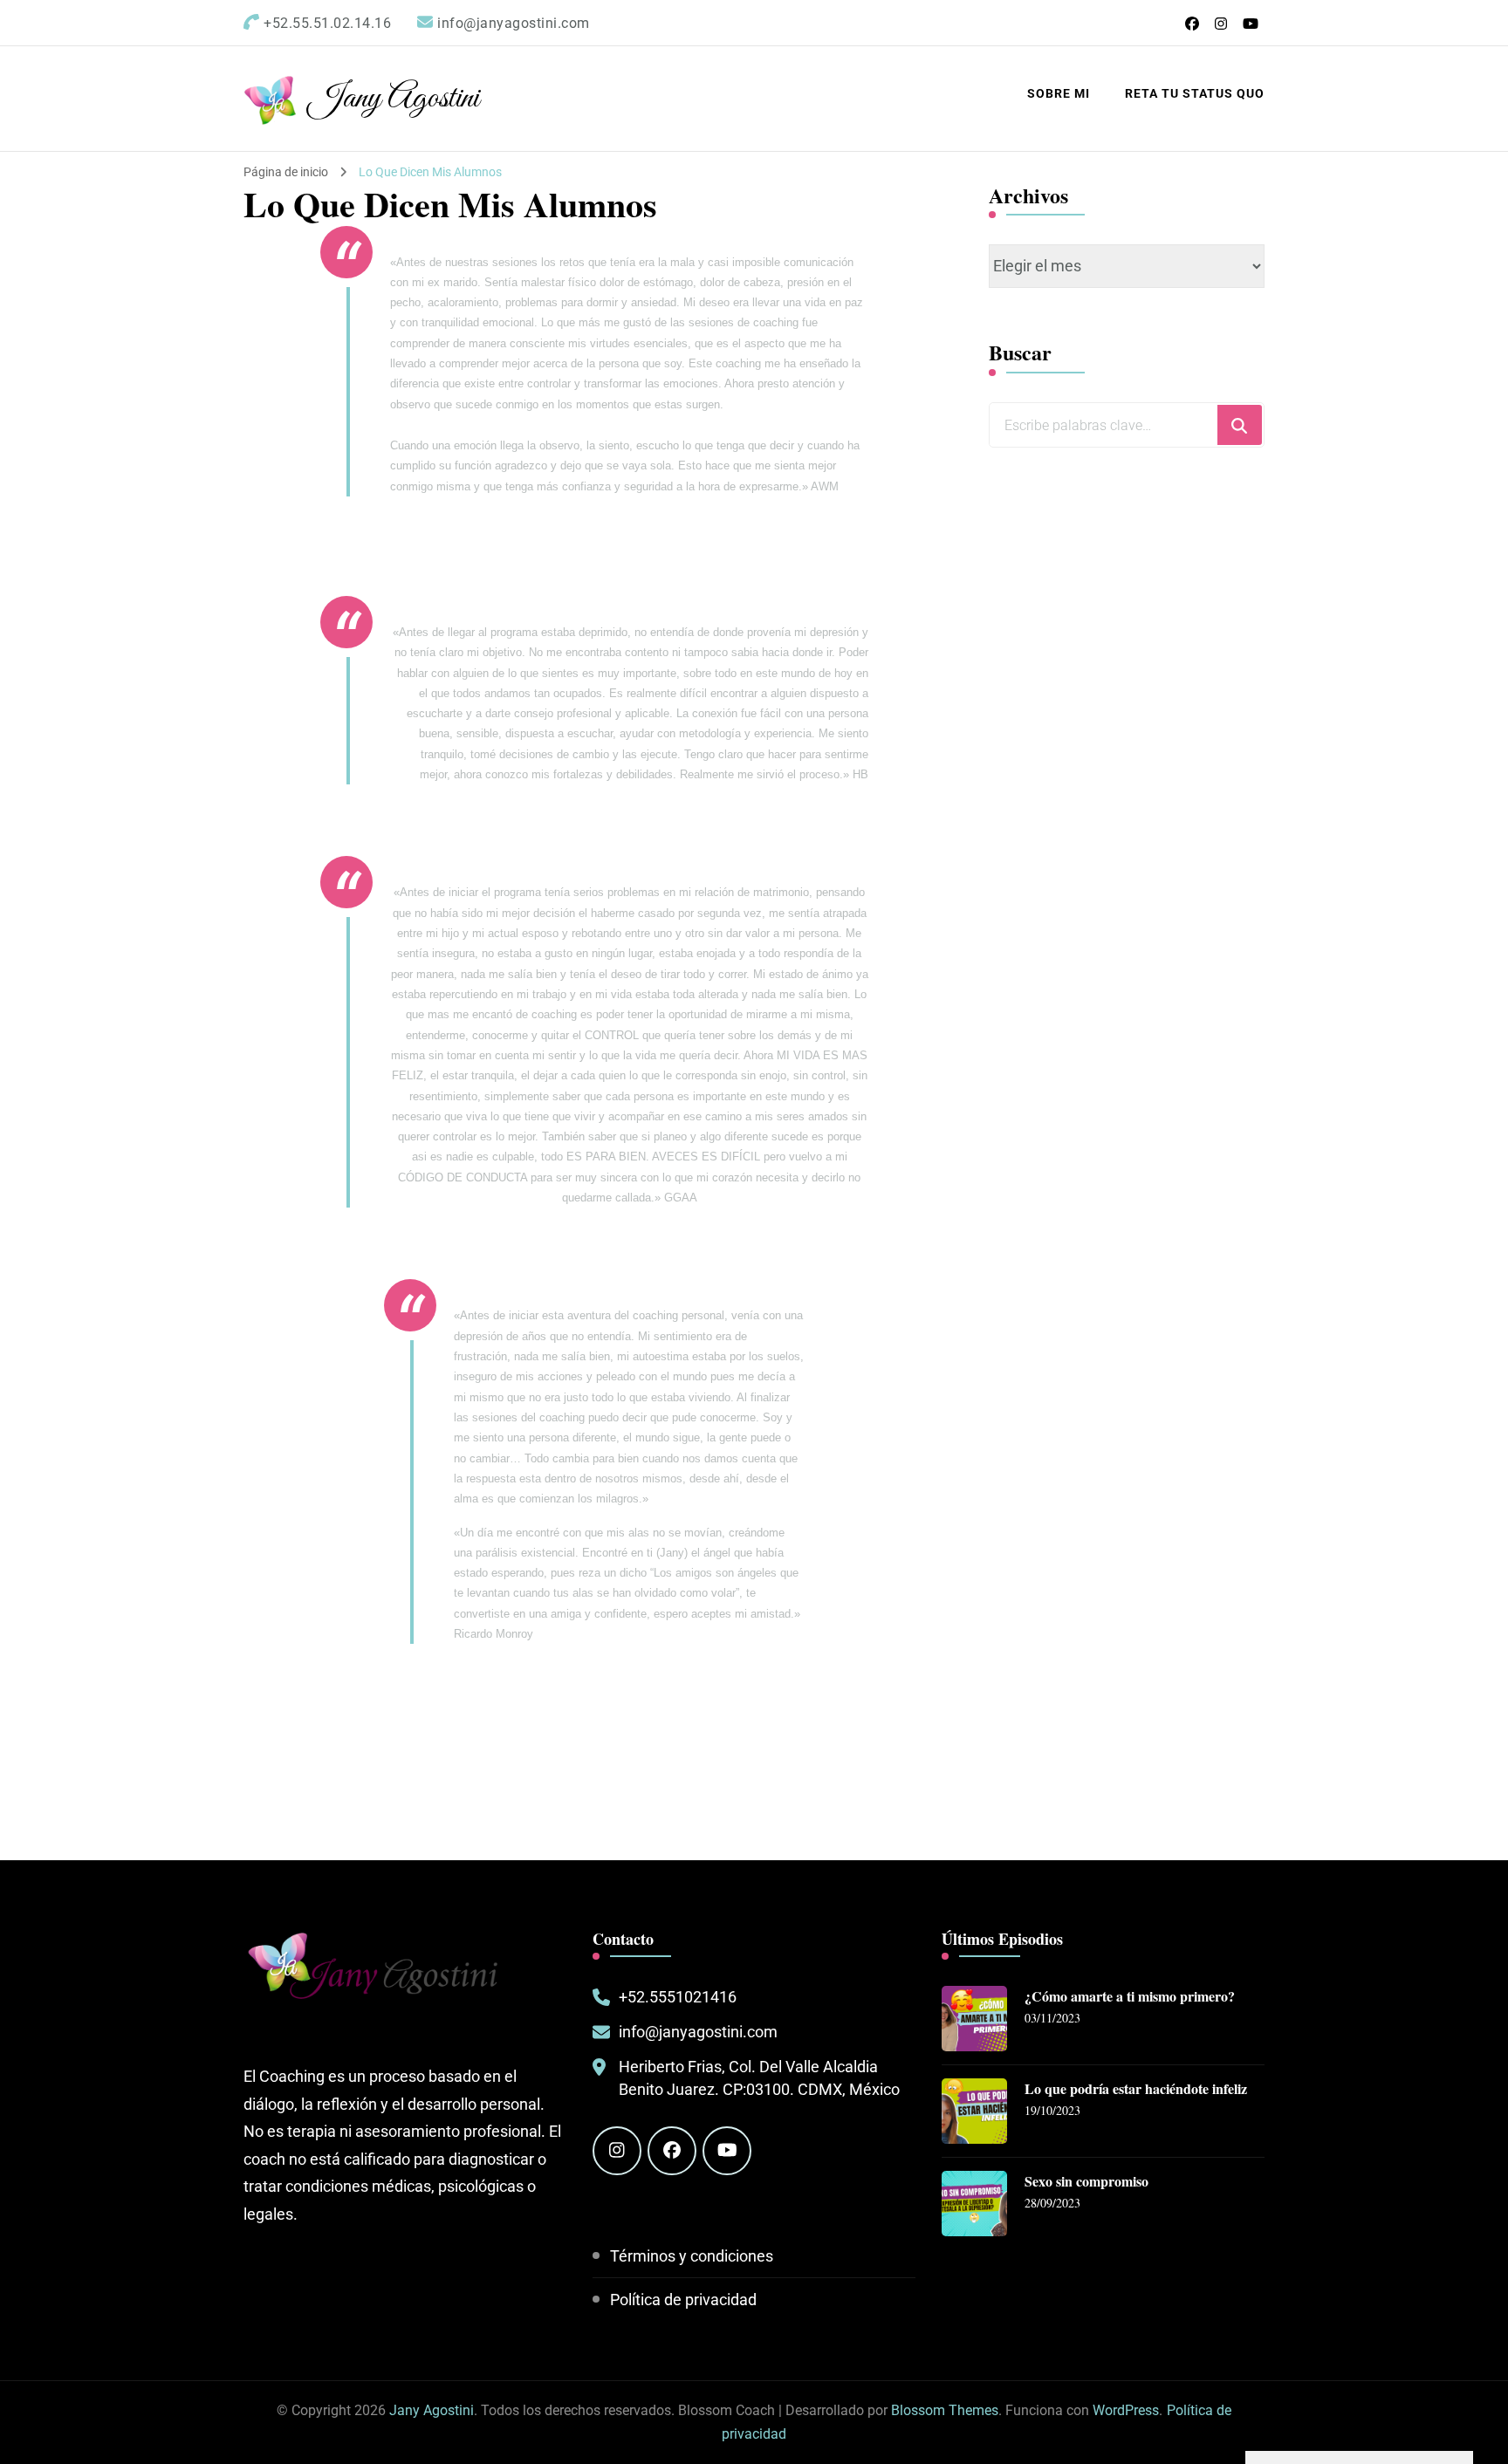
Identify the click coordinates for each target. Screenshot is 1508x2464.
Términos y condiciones (692, 2256)
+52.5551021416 (678, 1997)
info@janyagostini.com (698, 2032)
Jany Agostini (394, 99)
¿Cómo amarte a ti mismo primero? (1130, 1997)
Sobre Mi (1059, 93)
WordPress (1126, 2410)
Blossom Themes (945, 2410)
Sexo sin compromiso (1086, 2182)
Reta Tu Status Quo (1195, 93)
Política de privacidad (683, 2300)
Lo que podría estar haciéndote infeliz (1136, 2089)
